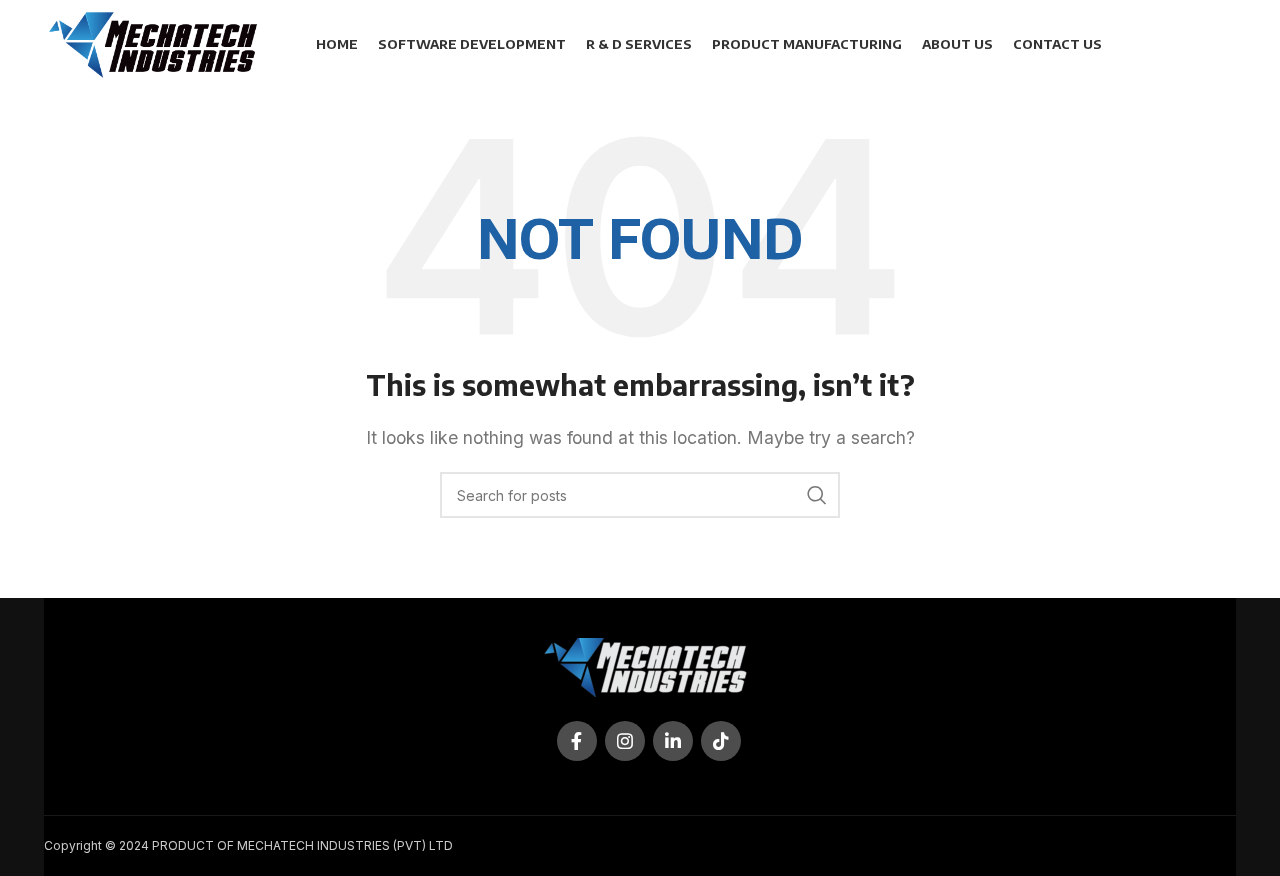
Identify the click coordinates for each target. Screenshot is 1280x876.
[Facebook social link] (577, 741)
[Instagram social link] (625, 741)
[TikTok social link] (721, 741)
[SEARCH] (817, 495)
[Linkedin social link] (673, 741)
